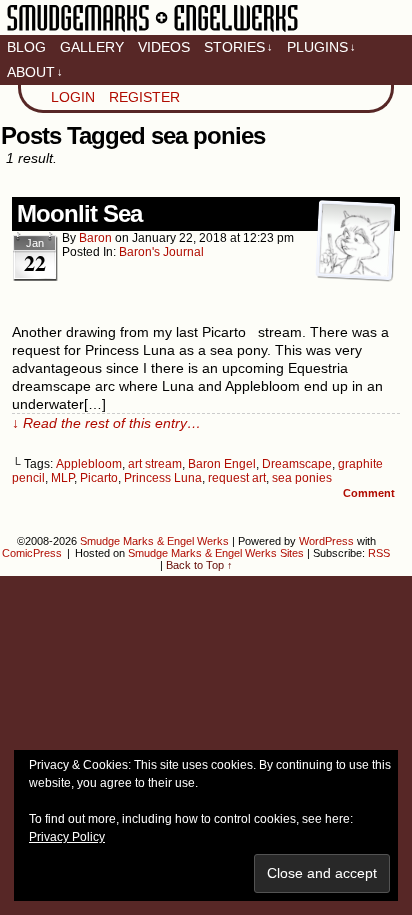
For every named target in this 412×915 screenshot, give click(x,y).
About (35, 72)
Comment (370, 493)
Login (73, 97)
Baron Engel (222, 464)
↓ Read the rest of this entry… (106, 423)
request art (237, 478)
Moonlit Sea (79, 213)
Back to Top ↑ (199, 565)
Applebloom (89, 464)
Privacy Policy (67, 837)
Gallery (92, 47)
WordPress (326, 541)
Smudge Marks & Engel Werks (152, 30)
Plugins (321, 47)
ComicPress (32, 553)
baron (95, 238)
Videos (164, 47)
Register (144, 97)
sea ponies (302, 478)
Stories (238, 47)
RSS (379, 553)
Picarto (99, 478)
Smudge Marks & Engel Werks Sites (216, 553)
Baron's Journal (161, 252)
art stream (155, 464)
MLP (62, 478)
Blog (26, 47)
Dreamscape (297, 464)
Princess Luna (163, 478)
